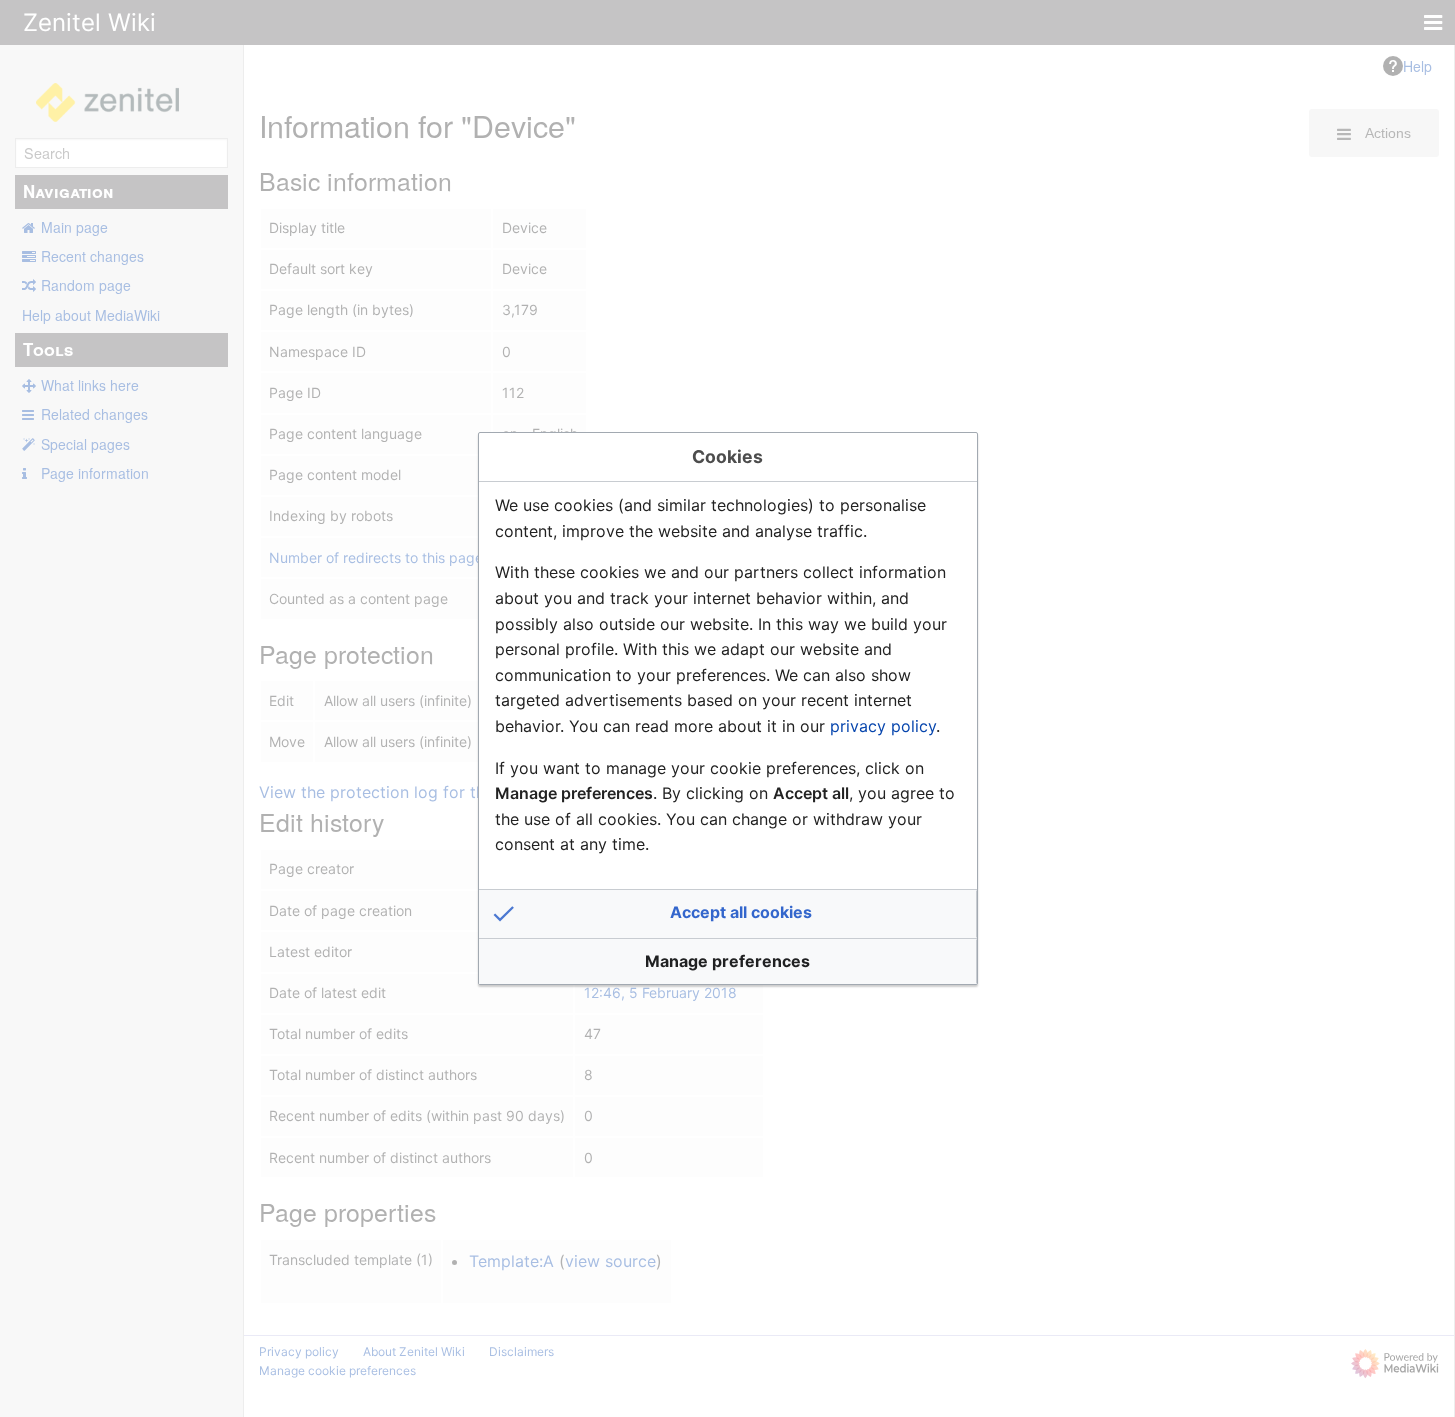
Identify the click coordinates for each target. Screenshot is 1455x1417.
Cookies (727, 456)
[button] (728, 914)
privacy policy (883, 726)
